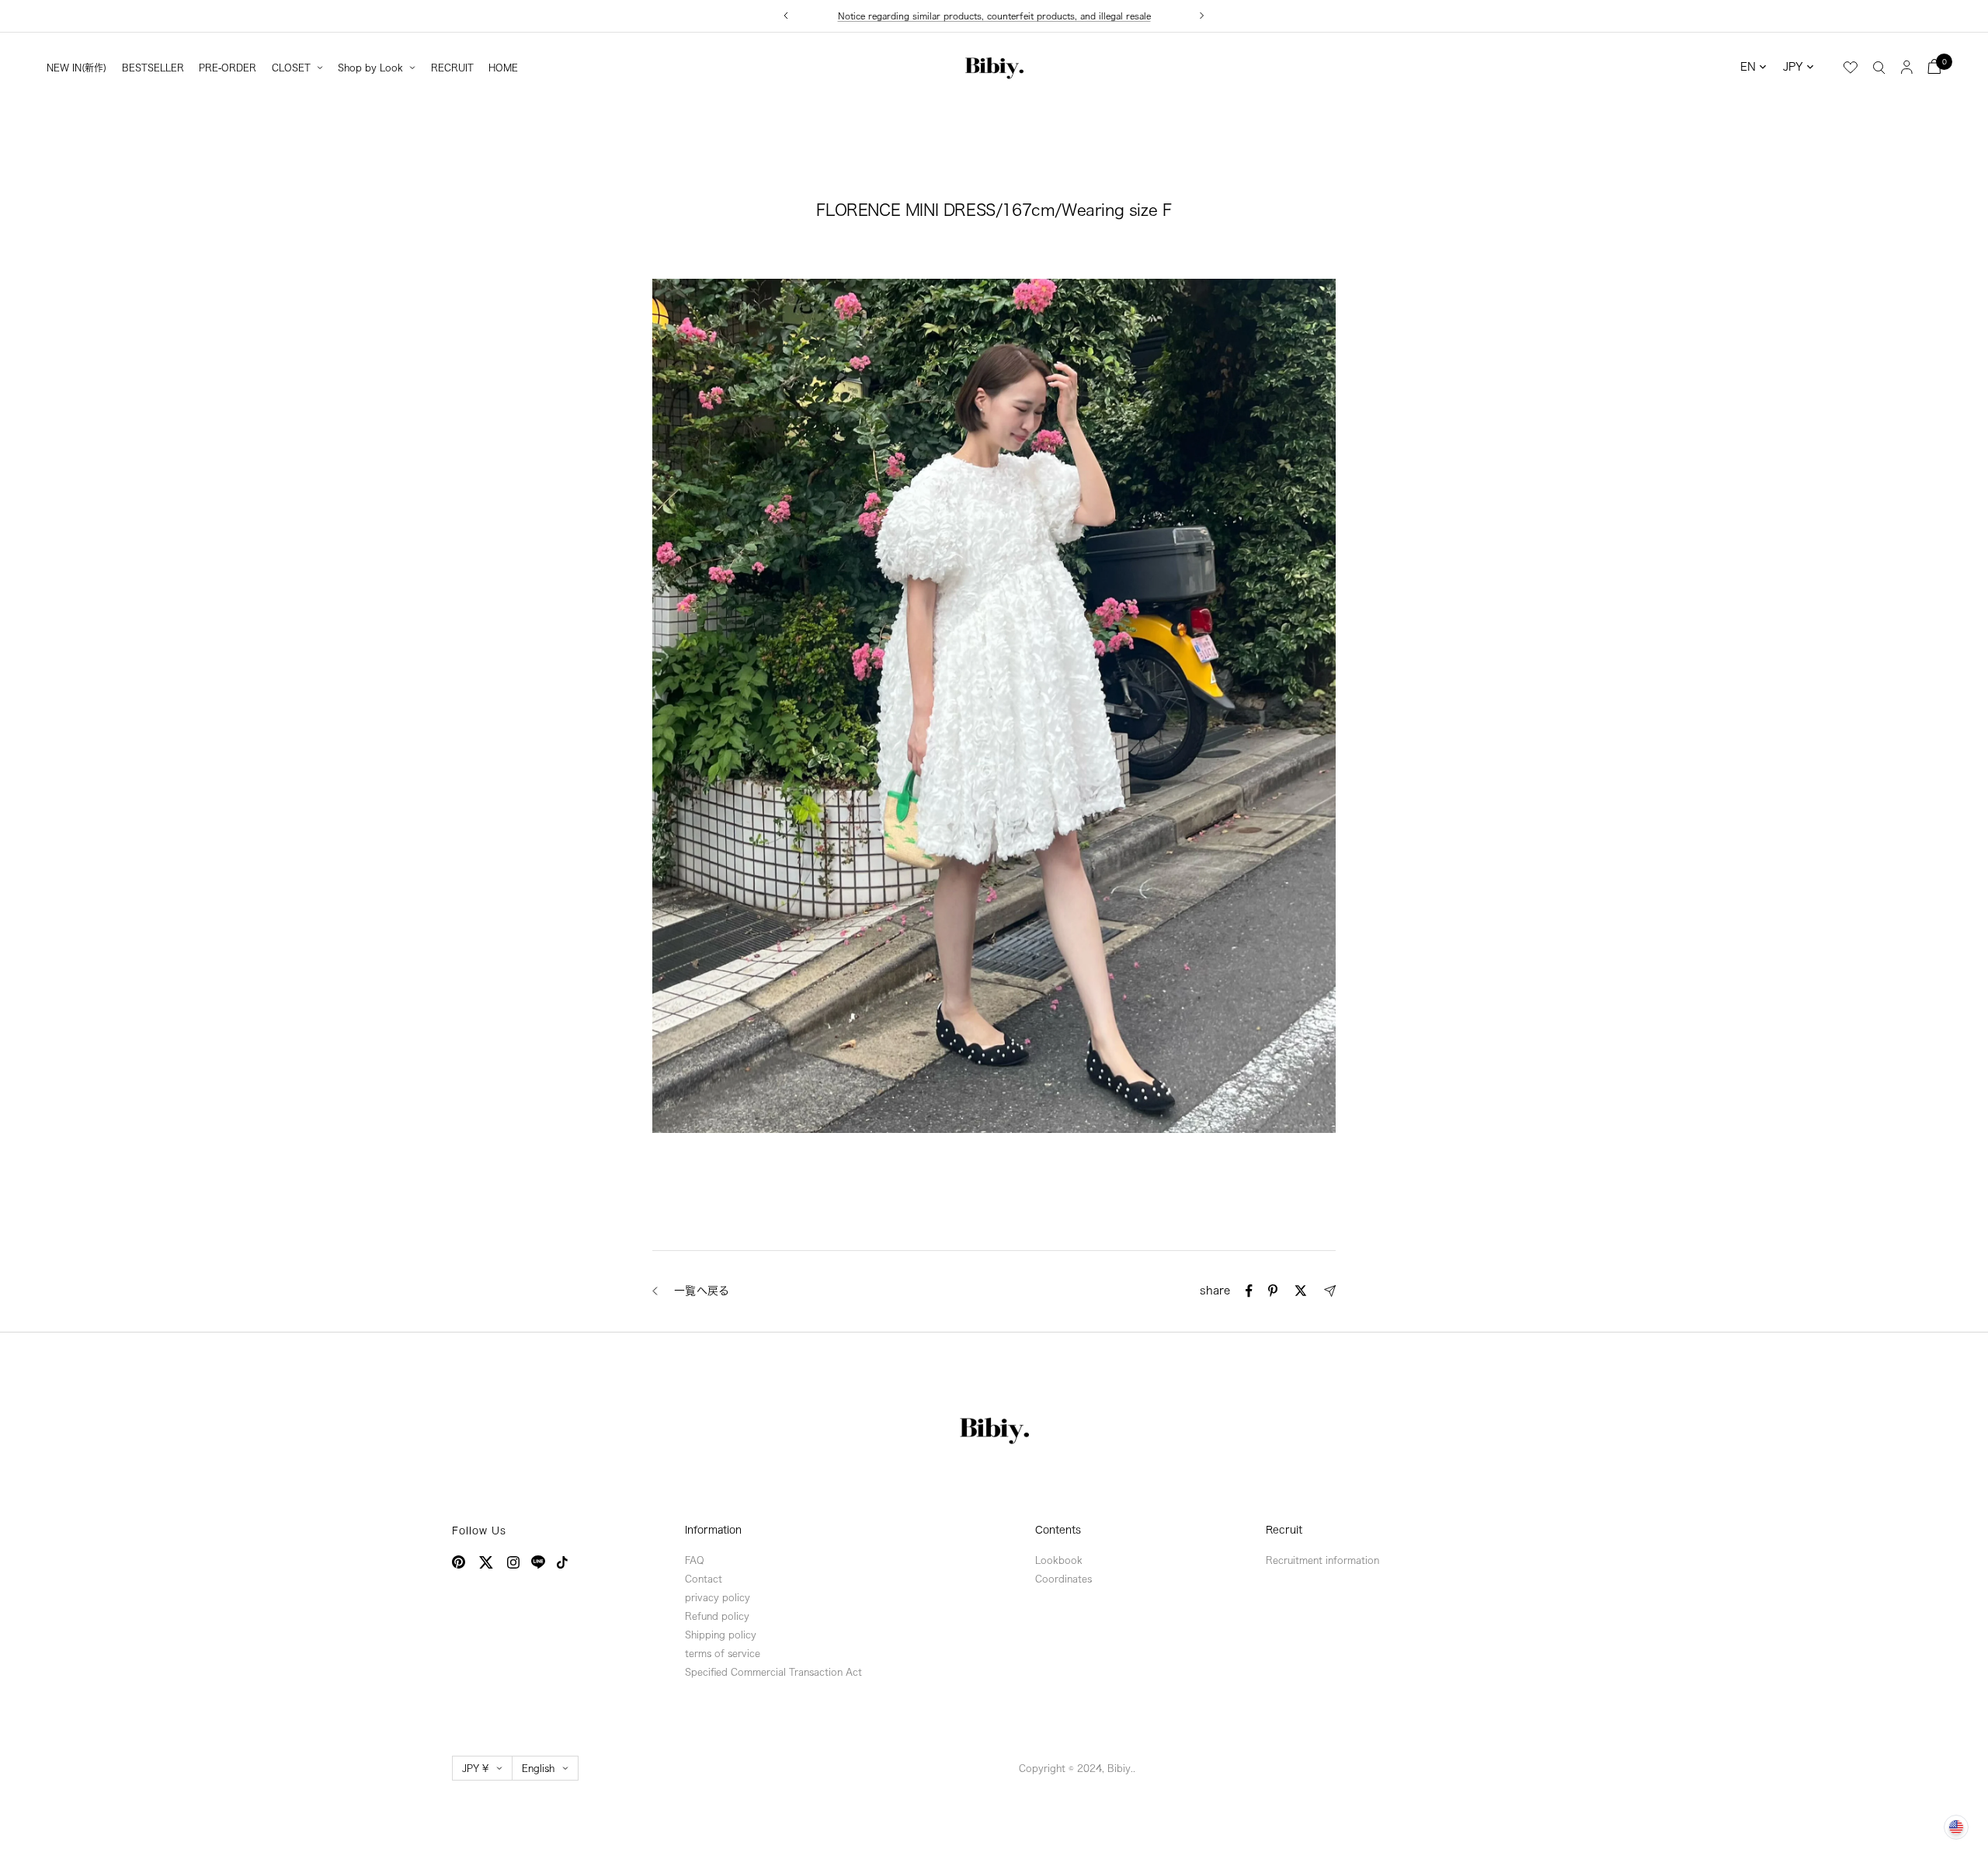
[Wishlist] (1851, 68)
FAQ (695, 1560)
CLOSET (291, 68)
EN (1748, 67)
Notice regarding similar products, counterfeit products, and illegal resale (994, 16)
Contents (1058, 1530)
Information (713, 1530)
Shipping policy (721, 1635)
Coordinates (1064, 1579)
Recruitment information (1322, 1560)
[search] (1879, 67)
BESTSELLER (153, 68)
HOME (503, 68)
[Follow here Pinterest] (459, 1562)
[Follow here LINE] (538, 1562)
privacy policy (718, 1597)
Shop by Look (370, 68)
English (538, 1768)
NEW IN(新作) (76, 68)
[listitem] (1249, 1291)
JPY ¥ (475, 1768)
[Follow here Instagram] (513, 1562)
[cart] (1934, 66)
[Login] (1907, 66)
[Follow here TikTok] (562, 1562)
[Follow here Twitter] (486, 1562)
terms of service (723, 1653)
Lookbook (1059, 1560)
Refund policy (717, 1616)
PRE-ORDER (228, 68)
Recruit (1284, 1530)
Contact (704, 1579)
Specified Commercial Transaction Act (773, 1672)
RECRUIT (452, 68)
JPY (1793, 67)
